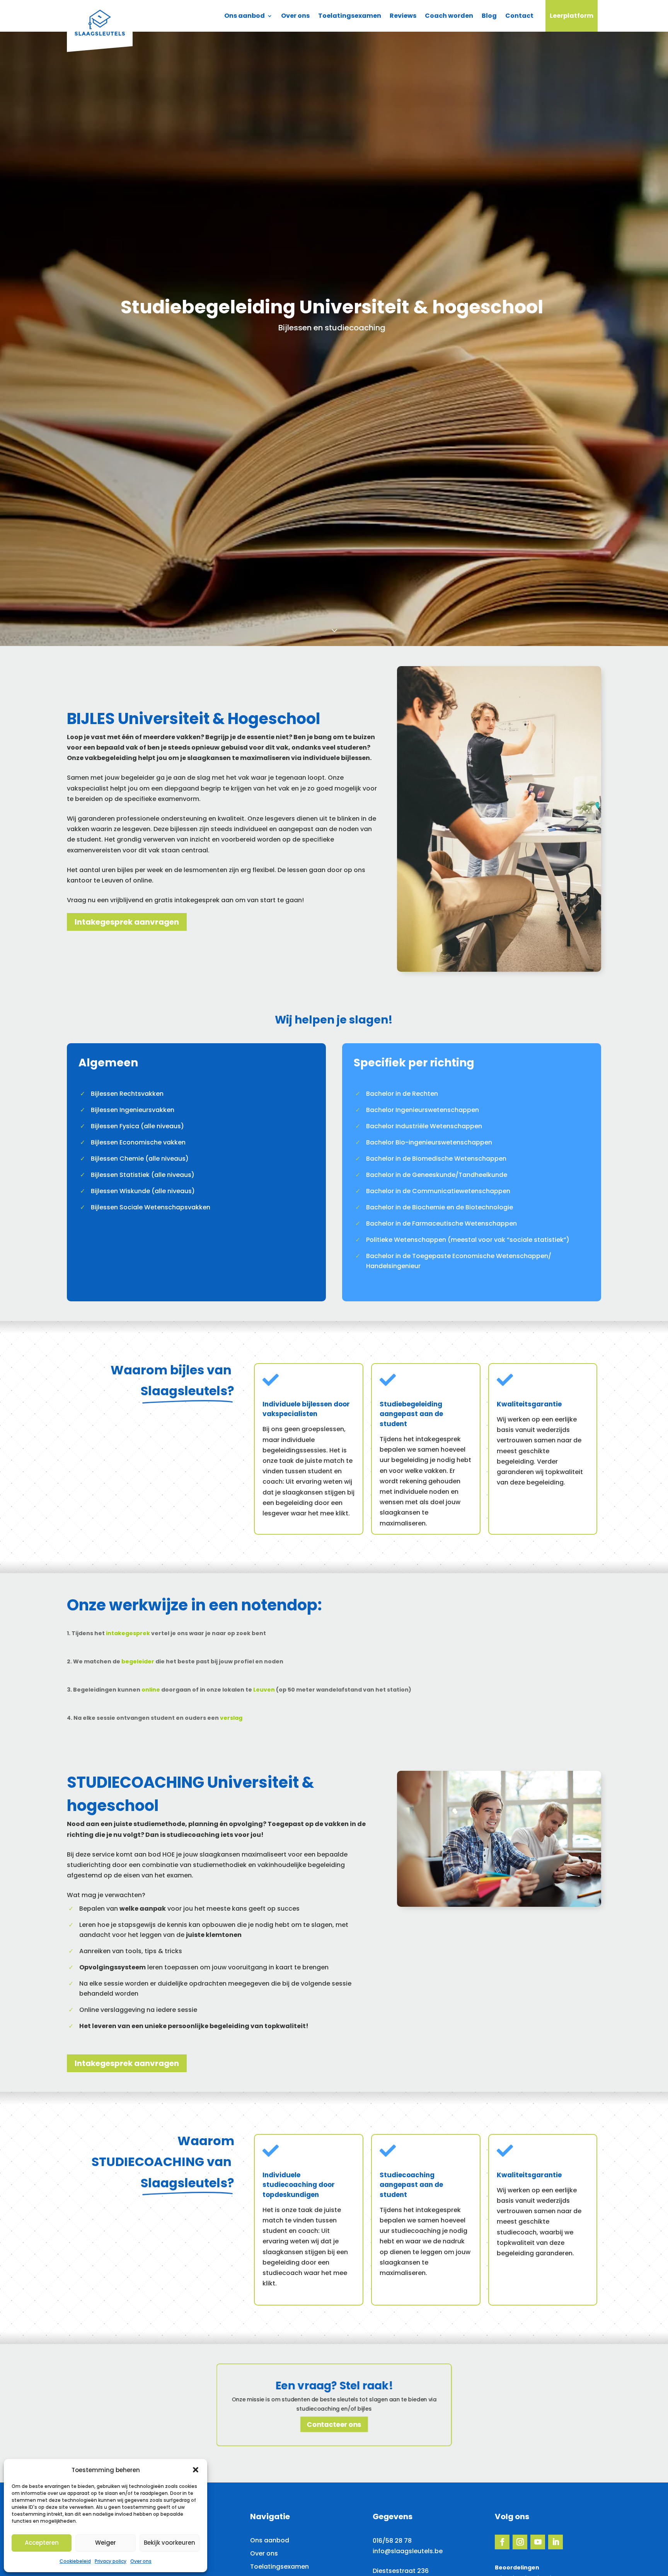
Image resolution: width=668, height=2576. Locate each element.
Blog (489, 16)
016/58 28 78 (392, 2541)
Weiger (106, 2543)
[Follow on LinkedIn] (556, 2542)
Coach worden (449, 16)
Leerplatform (572, 16)
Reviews (403, 16)
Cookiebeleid (75, 2561)
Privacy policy (111, 2561)
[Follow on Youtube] (538, 2542)
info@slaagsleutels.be (408, 2551)
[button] (196, 2470)
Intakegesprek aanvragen (127, 922)
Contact (519, 16)
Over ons (141, 2561)
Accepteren (42, 2543)
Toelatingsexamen (350, 16)
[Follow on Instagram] (520, 2542)
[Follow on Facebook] (502, 2542)
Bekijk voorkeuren (170, 2543)
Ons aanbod (245, 16)
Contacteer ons (334, 2424)
